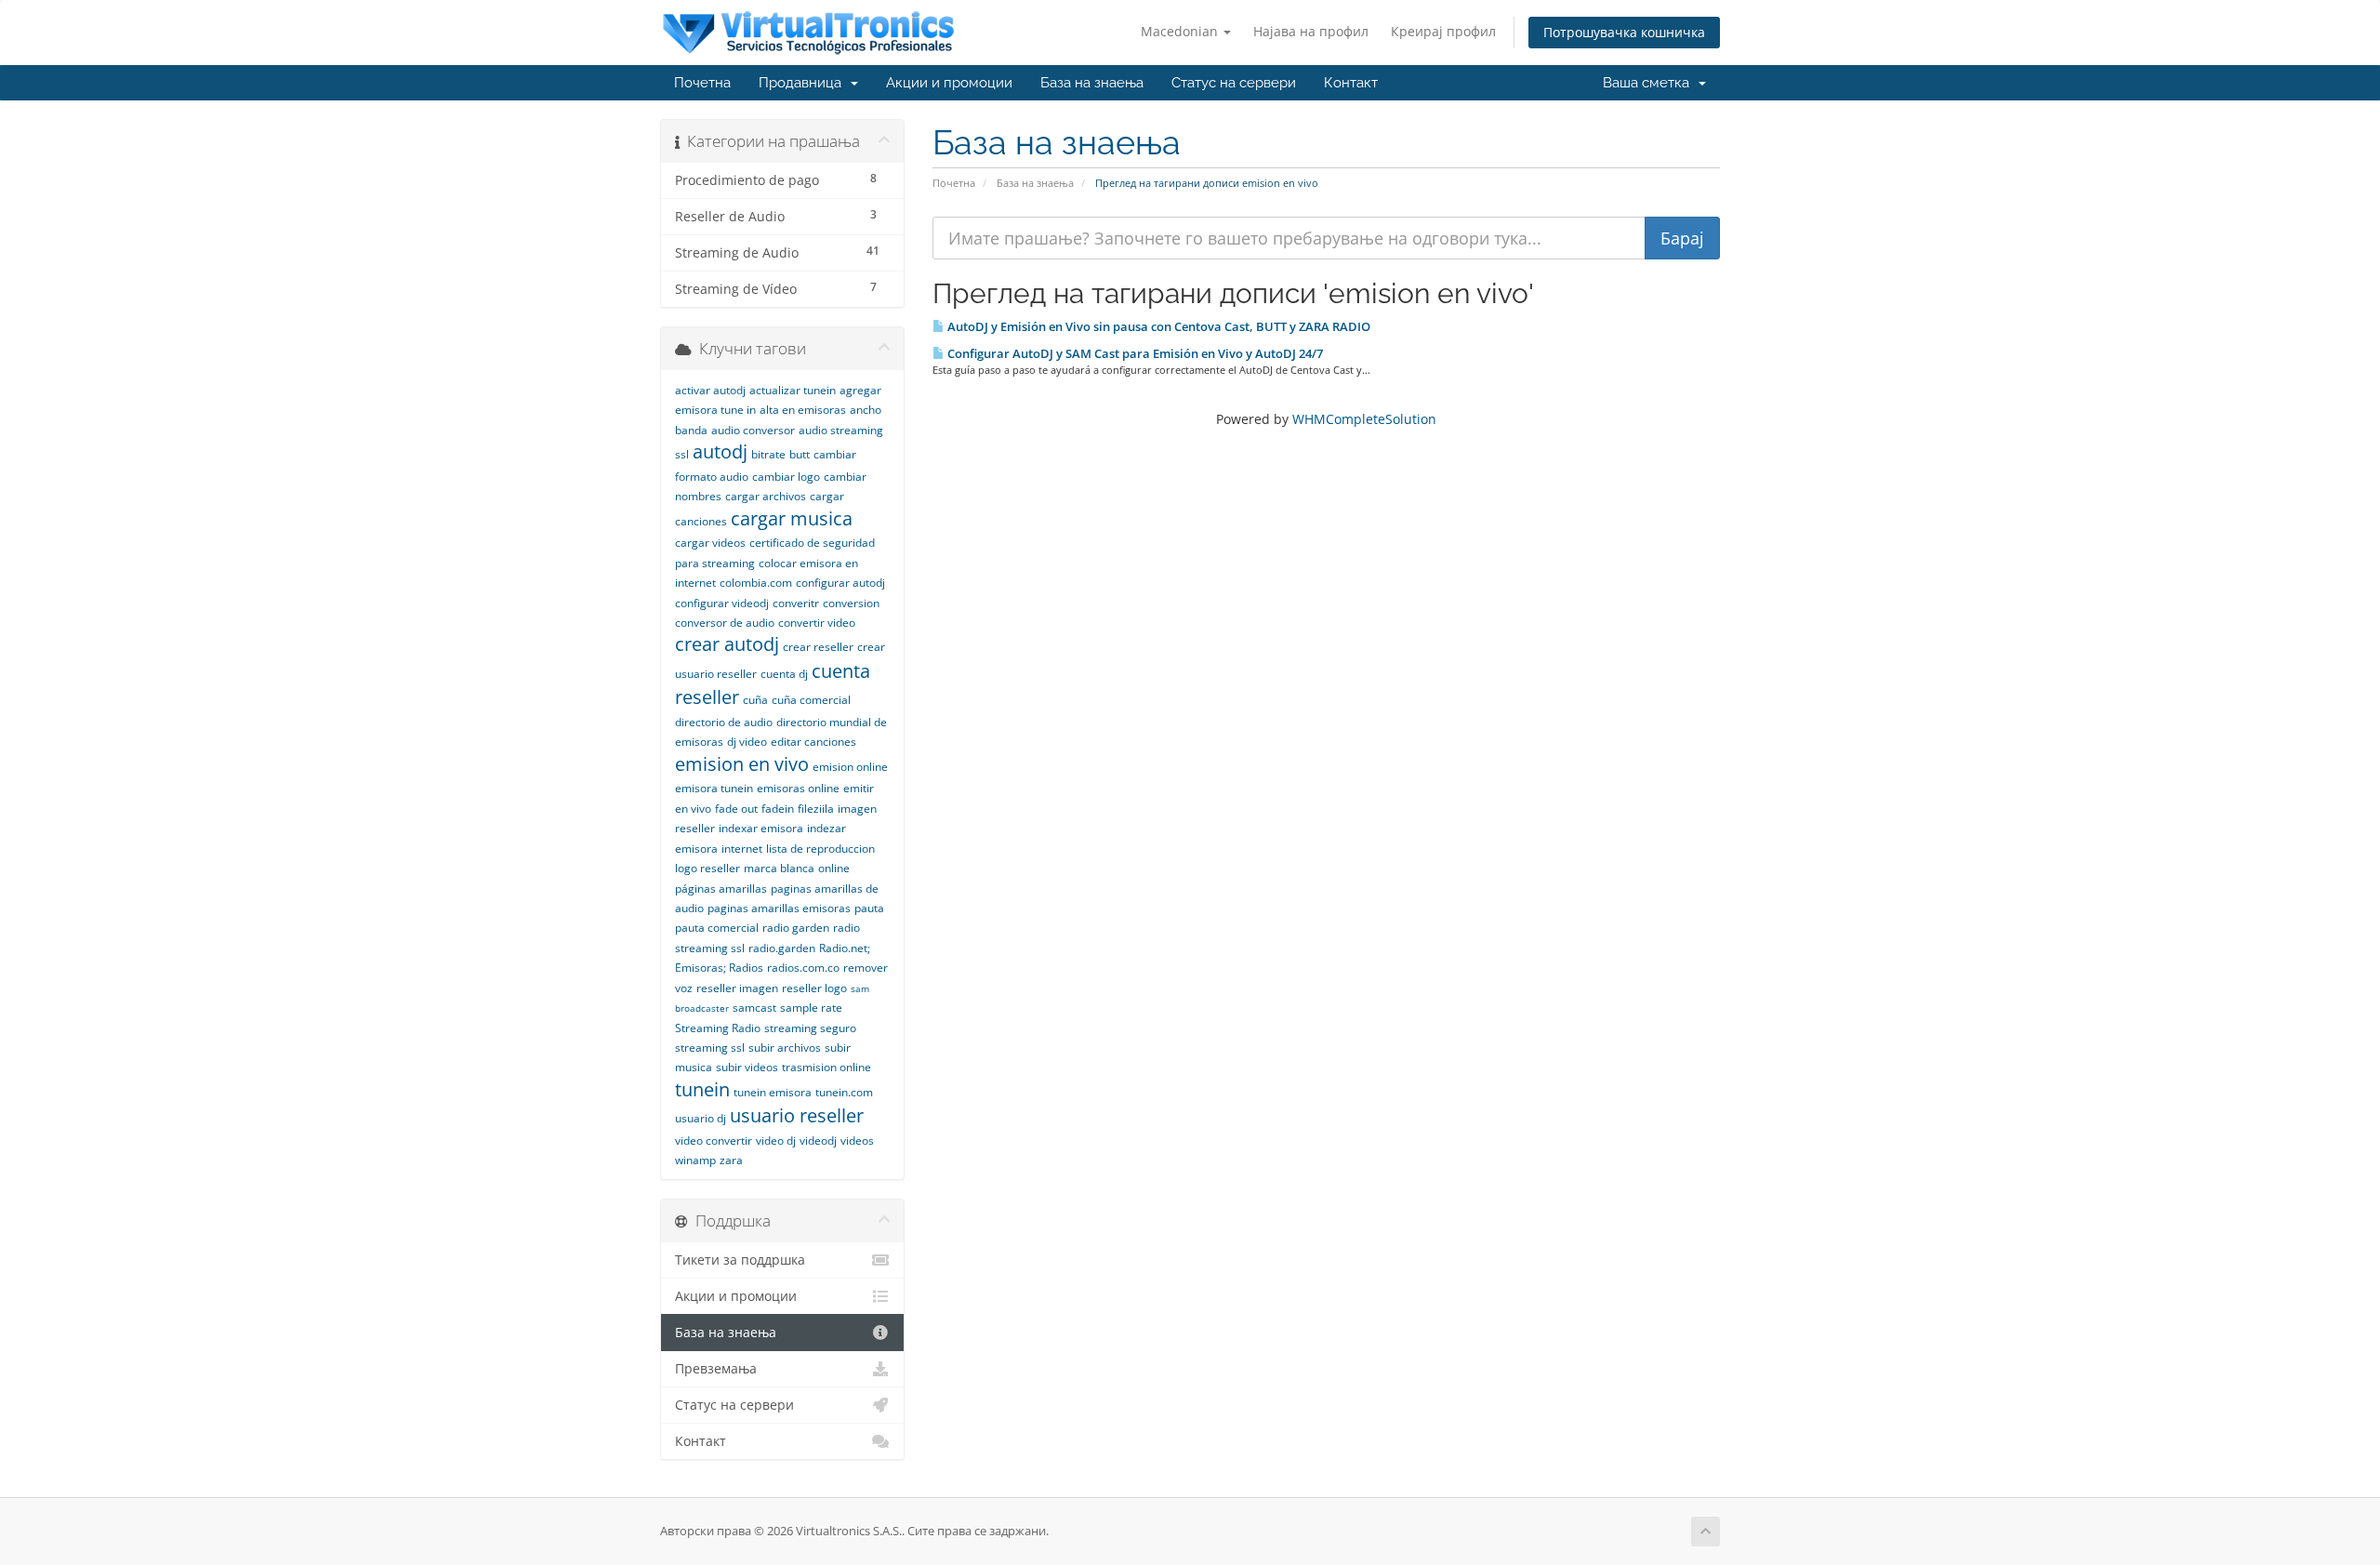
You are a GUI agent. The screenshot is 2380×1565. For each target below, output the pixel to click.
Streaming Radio (718, 1028)
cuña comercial (811, 700)
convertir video (817, 623)
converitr (796, 603)
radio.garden (782, 948)
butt (800, 454)
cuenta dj (784, 674)
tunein (702, 1089)
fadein (778, 809)
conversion (851, 603)
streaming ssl (710, 1048)
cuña (755, 700)
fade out (736, 809)
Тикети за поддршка (740, 1260)
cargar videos (710, 543)
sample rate (811, 1008)
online (834, 868)
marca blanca (779, 868)
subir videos (747, 1067)
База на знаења (1092, 83)
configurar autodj (840, 583)
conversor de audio (725, 623)
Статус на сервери (1234, 83)
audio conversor (753, 430)
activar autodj (710, 390)
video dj (776, 1141)
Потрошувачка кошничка (1624, 32)
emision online (850, 767)
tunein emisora (773, 1092)
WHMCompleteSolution (1364, 419)
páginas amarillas (721, 889)
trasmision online (826, 1067)
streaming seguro (810, 1028)
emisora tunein (714, 788)
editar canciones (813, 742)
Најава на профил (1311, 31)
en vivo (693, 809)
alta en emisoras (803, 410)
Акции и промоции (949, 83)
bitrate (768, 454)
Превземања (716, 1369)
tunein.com (844, 1092)
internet (742, 849)
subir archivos (785, 1048)
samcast (754, 1008)
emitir (859, 788)
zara (731, 1160)
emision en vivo (742, 764)
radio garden (796, 928)
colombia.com (756, 583)
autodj (720, 451)
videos (857, 1141)
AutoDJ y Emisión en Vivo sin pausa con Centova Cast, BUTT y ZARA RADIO (1157, 326)
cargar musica (792, 518)
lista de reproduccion (820, 849)
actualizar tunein (793, 390)
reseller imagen (737, 988)
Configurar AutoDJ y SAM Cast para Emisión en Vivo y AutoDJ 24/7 (1134, 353)
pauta (869, 908)
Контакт (1351, 83)
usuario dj (701, 1118)
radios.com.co (803, 968)
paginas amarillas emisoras (779, 908)
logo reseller (707, 868)
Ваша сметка (1650, 83)
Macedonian (1181, 31)
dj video (747, 742)
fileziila (816, 809)
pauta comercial (717, 928)
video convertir (714, 1141)
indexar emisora (761, 828)
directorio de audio (724, 722)
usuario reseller (797, 1115)
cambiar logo (786, 477)
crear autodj (727, 644)
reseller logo (814, 988)
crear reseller (818, 647)
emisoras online (798, 788)
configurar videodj (722, 603)
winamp (695, 1160)
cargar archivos (766, 496)
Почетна (702, 83)
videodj (818, 1141)
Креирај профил (1443, 31)
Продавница (804, 83)
